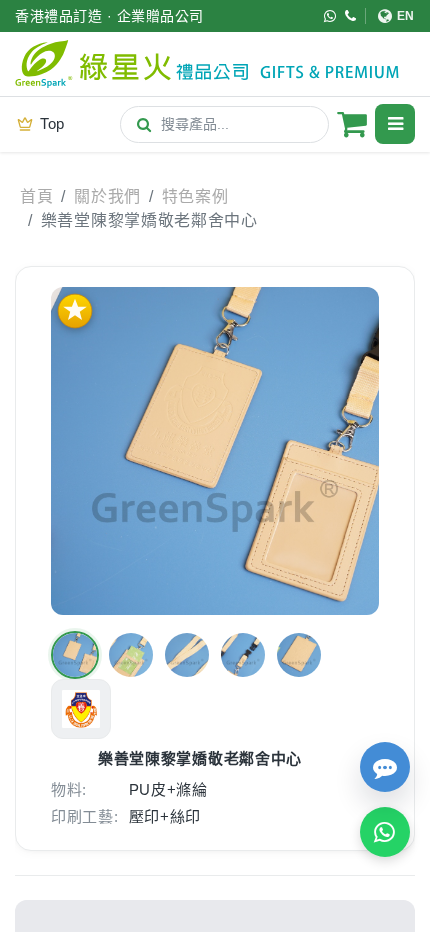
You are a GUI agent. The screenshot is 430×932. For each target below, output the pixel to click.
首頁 (36, 196)
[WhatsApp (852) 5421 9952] (330, 16)
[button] (75, 655)
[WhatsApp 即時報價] (385, 832)
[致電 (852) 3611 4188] (351, 16)
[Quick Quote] (385, 767)
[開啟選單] (395, 124)
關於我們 (107, 196)
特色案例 (195, 196)
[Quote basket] (352, 124)
